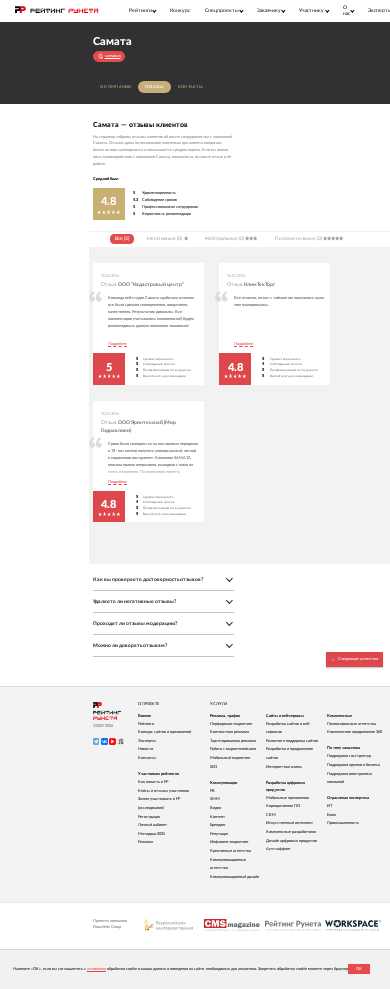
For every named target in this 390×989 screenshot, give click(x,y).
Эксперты (147, 741)
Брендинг (218, 825)
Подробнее (117, 344)
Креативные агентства (230, 851)
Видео (215, 808)
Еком (331, 815)
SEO (213, 767)
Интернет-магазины (284, 767)
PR (212, 791)
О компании (116, 87)
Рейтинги (146, 724)
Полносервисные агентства (351, 724)
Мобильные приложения (287, 798)
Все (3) (122, 238)
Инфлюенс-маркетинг (229, 842)
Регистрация (149, 817)
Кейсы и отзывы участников (163, 791)
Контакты (190, 87)
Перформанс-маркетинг (231, 724)
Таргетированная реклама (233, 741)
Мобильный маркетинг (230, 758)
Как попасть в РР (153, 782)
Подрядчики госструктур (349, 756)
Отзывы (155, 87)
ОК (359, 969)
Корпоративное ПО (283, 806)
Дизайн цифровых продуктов (291, 841)
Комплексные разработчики (291, 832)
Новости (145, 749)
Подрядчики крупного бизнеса (353, 765)
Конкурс (180, 10)
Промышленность (343, 823)
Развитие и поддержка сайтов (292, 741)
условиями (96, 969)
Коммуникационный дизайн (234, 877)
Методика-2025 (151, 834)
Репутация (219, 834)
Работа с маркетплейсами (233, 749)
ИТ (329, 806)
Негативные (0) (164, 238)
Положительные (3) (298, 238)
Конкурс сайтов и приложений (164, 732)
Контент (217, 817)
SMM (215, 799)
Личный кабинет (152, 825)
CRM (271, 815)
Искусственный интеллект (289, 823)
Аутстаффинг (278, 849)
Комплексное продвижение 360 (354, 732)
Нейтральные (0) (224, 238)
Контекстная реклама (229, 732)
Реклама (145, 842)
